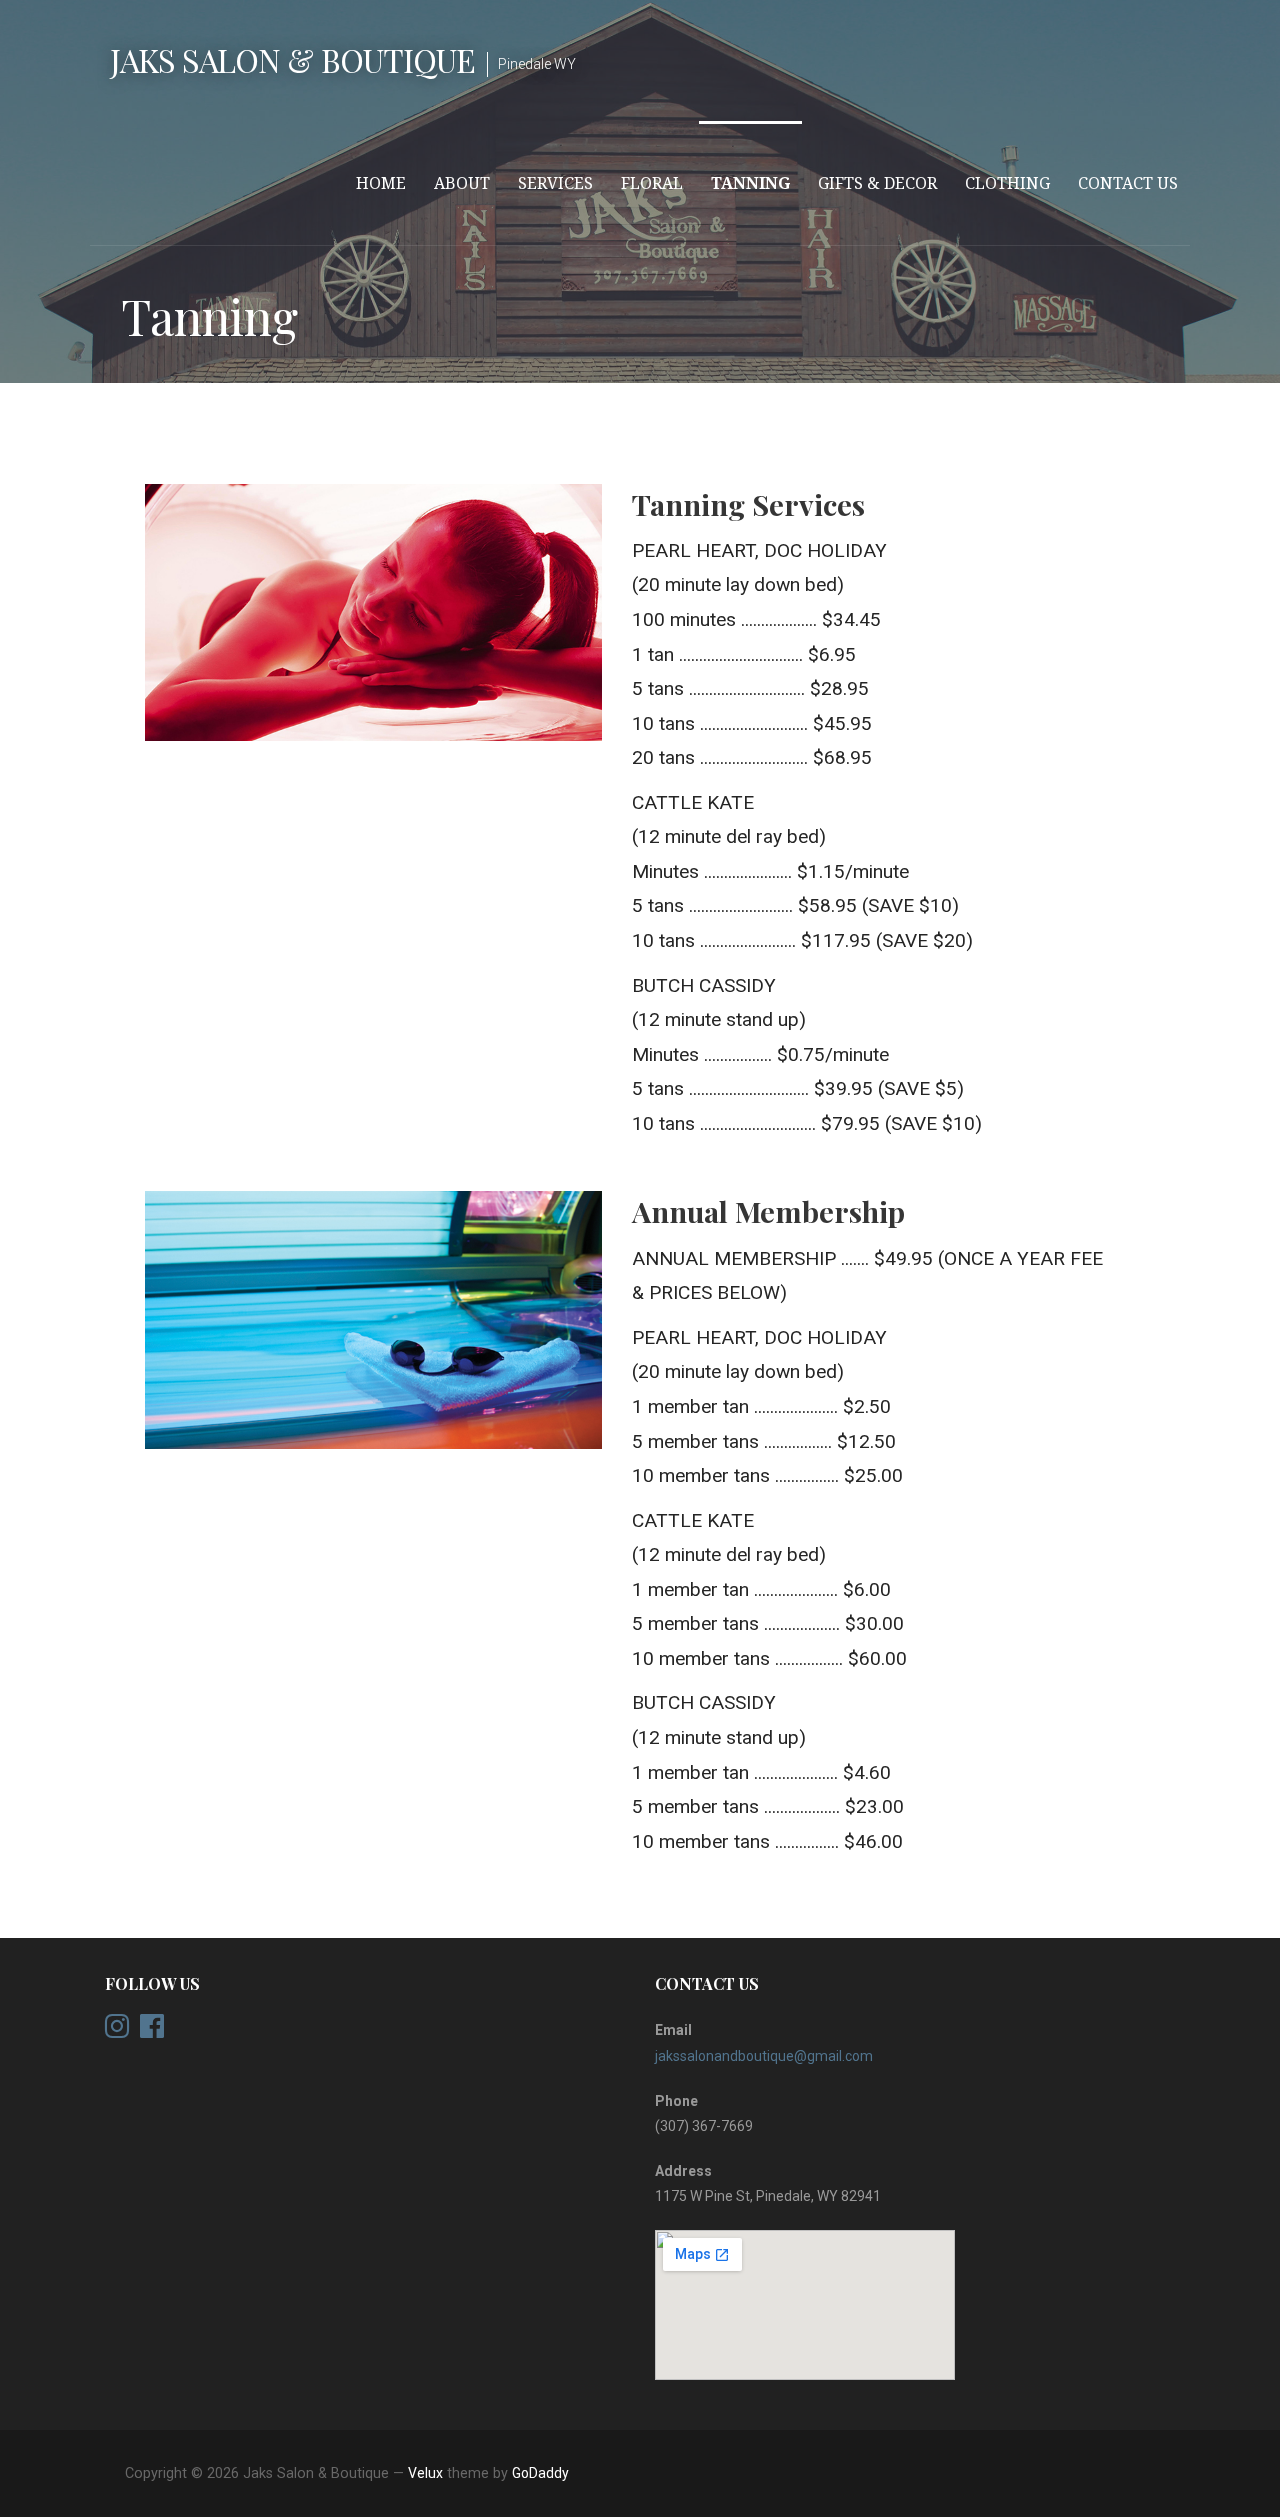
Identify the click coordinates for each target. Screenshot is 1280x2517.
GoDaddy (540, 2473)
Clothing (1007, 183)
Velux (425, 2473)
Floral (652, 183)
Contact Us (1128, 183)
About (462, 183)
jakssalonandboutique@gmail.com (764, 2056)
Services (555, 183)
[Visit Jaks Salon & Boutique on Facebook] (152, 2031)
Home (381, 183)
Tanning (750, 183)
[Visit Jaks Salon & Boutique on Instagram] (117, 2031)
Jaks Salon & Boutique (292, 59)
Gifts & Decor (877, 183)
